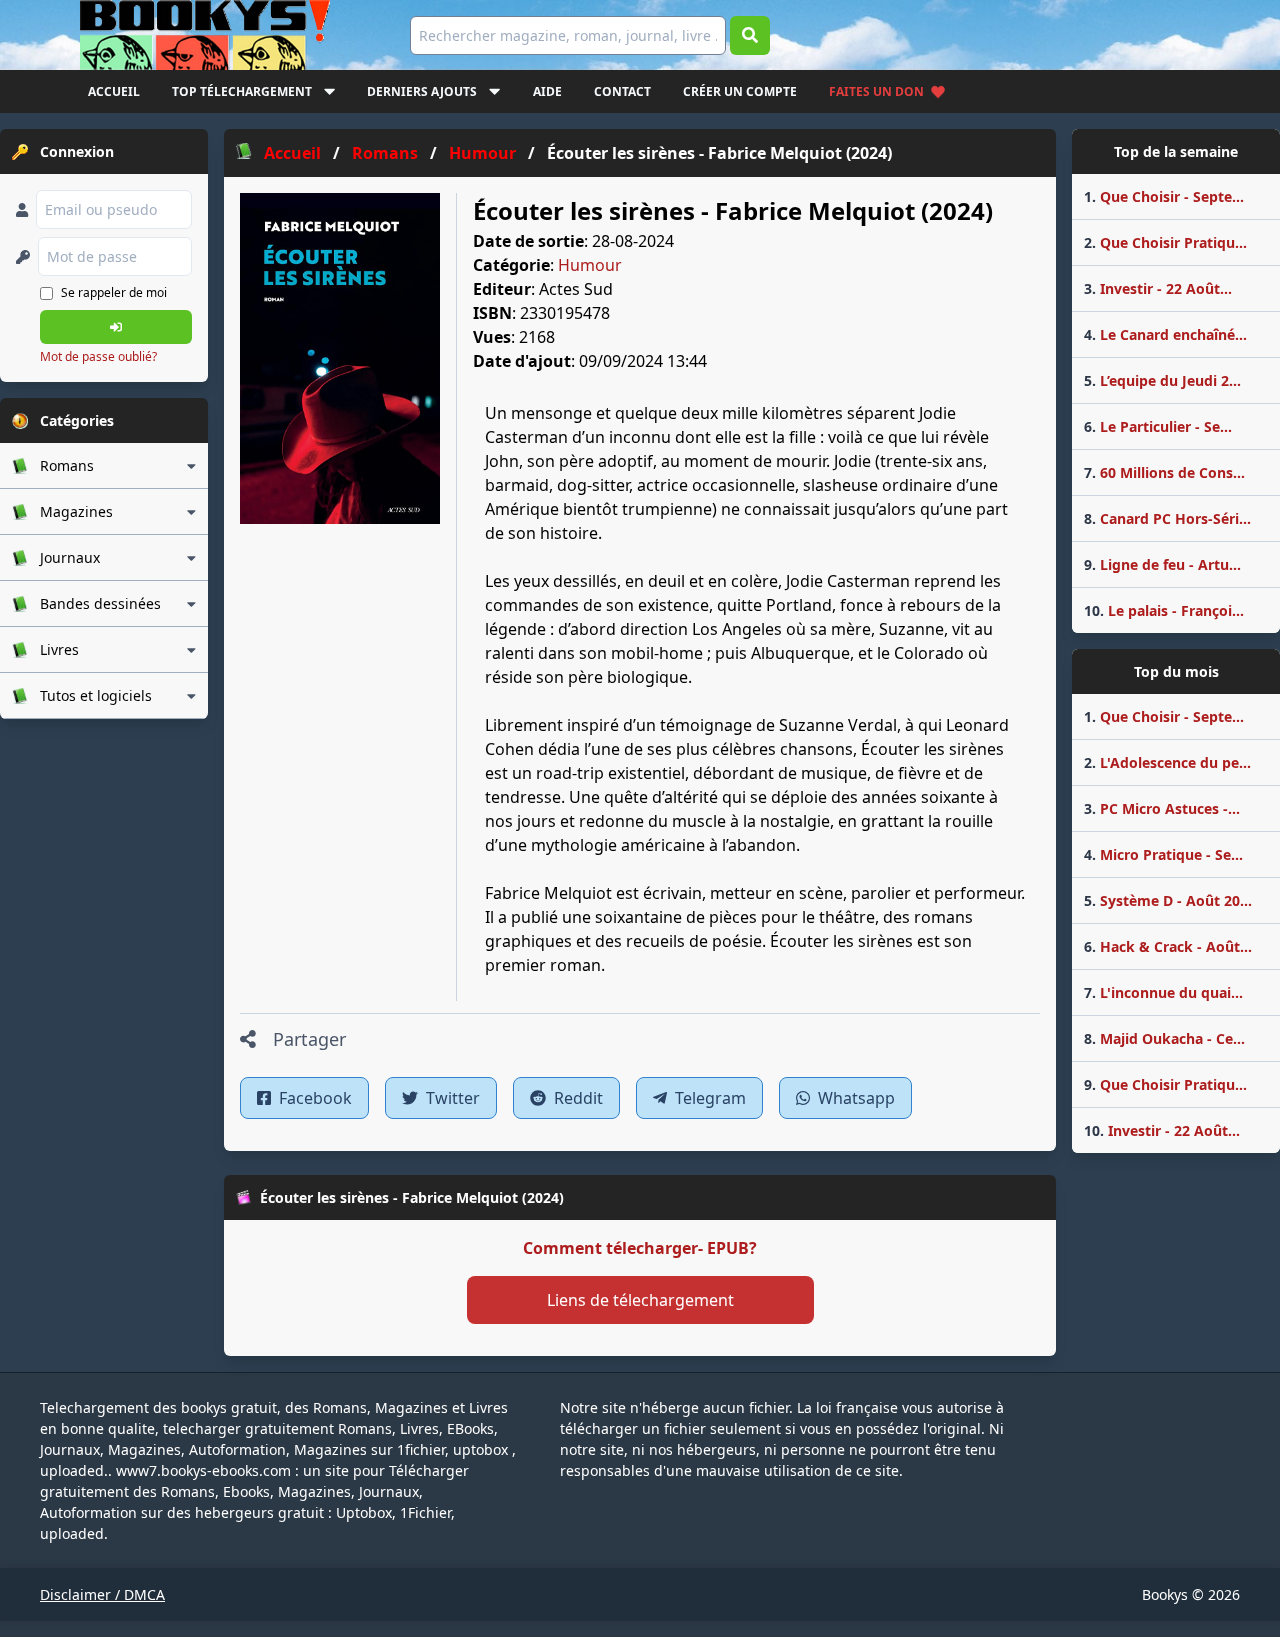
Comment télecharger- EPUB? (640, 1248)
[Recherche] (750, 35)
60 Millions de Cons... (1164, 472)
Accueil (114, 91)
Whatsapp (854, 1098)
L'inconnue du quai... (1163, 992)
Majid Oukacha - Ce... (1164, 1038)
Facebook (313, 1098)
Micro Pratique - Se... (1163, 854)
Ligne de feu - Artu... (1162, 564)
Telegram (708, 1098)
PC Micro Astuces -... (1162, 808)
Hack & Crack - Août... (1168, 946)
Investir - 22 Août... (1158, 288)
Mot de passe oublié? (98, 356)
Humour (590, 265)
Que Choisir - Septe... (1164, 196)
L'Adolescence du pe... (1167, 762)
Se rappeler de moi (114, 292)
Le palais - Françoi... (1164, 610)
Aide (547, 91)
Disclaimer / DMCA (102, 1594)
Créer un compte (740, 91)
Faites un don (876, 91)
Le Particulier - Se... (1158, 426)
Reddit (576, 1098)
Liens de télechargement (640, 1300)
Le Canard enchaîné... (1165, 334)
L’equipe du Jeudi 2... (1162, 380)
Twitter (451, 1098)
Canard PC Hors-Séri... (1167, 518)
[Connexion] (116, 327)
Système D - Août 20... (1168, 900)
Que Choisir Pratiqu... (1165, 242)
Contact (622, 91)
